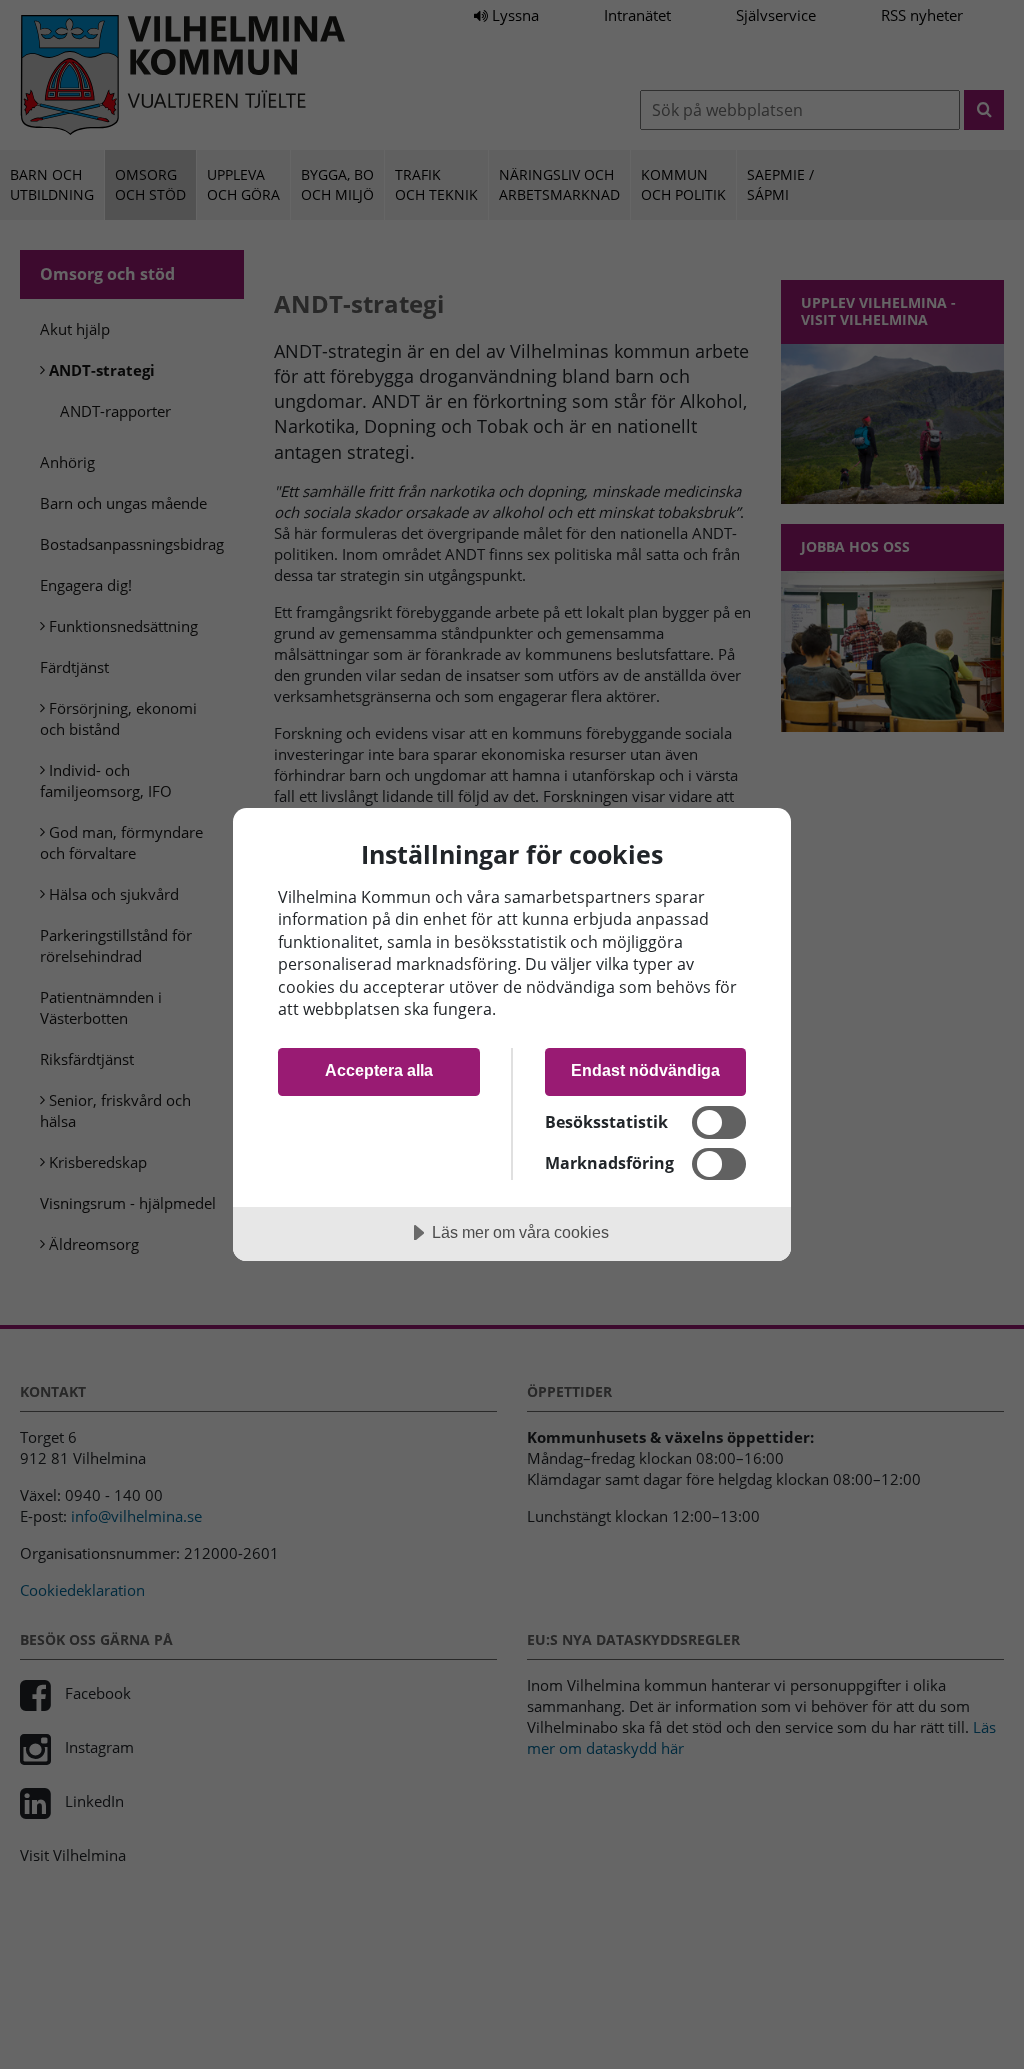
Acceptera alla (379, 1070)
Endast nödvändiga (645, 1070)
